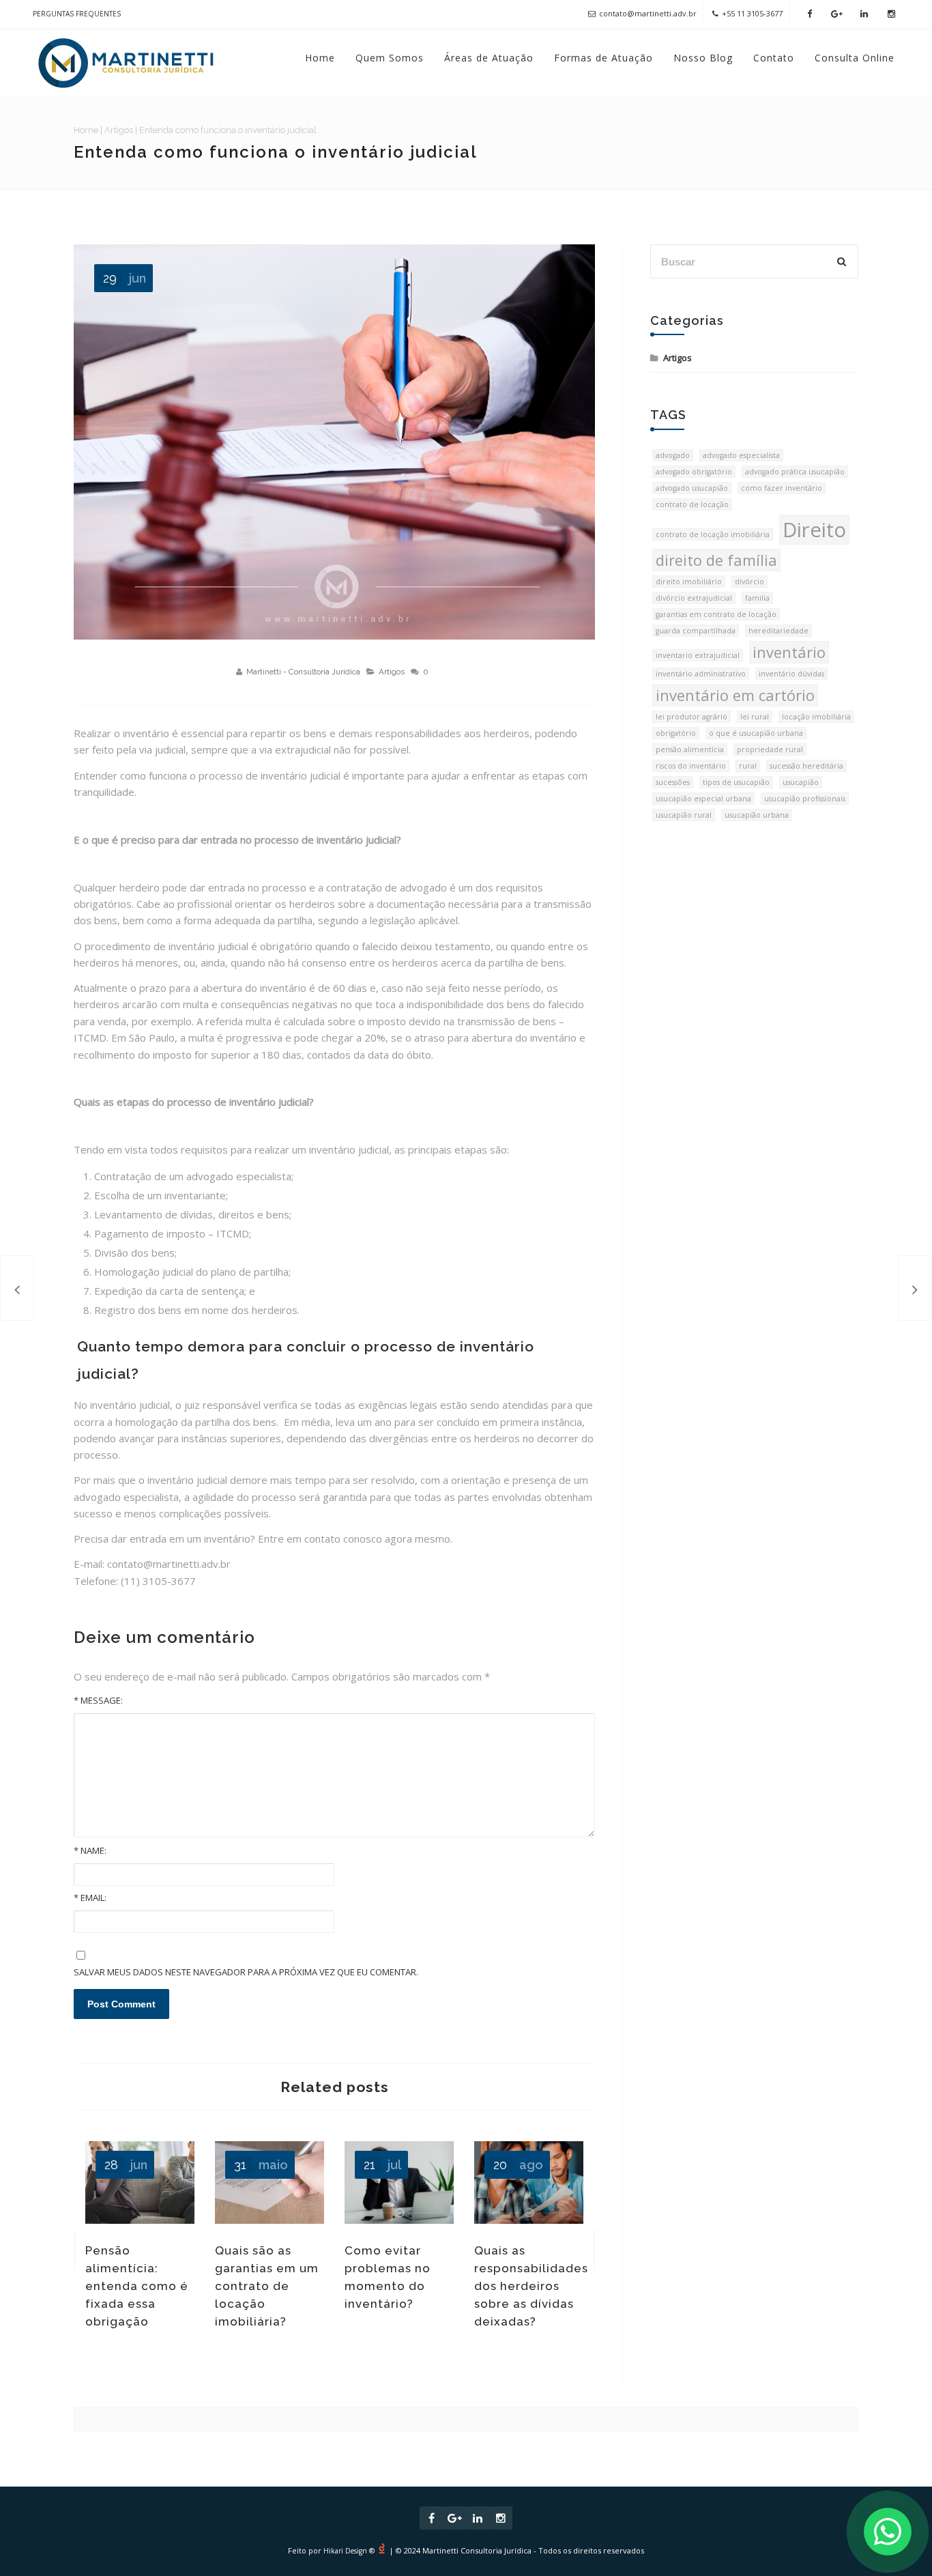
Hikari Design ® (349, 2551)
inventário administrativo (701, 674)
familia (757, 598)
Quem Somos (390, 58)
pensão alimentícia (690, 749)
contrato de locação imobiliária (713, 534)
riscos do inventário (691, 766)
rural (748, 766)
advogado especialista (741, 455)
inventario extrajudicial (698, 655)
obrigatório (676, 733)
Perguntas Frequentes (77, 14)
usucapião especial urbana (703, 799)
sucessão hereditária (806, 766)
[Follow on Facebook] (809, 14)
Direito (814, 530)
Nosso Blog (703, 58)
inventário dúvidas (791, 674)
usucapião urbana (757, 815)
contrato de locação (692, 504)
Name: (90, 1850)
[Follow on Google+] (836, 14)
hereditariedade (778, 631)
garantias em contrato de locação (716, 614)
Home (320, 58)
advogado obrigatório (694, 472)
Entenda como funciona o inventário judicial (276, 152)
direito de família (716, 560)
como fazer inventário (782, 488)
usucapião (801, 782)
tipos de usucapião (736, 782)
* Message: (98, 1700)
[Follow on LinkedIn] (864, 14)
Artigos (119, 130)
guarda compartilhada (696, 631)
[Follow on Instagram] (891, 14)
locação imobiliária (816, 717)
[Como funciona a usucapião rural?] (17, 1288)
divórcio (749, 582)
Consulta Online (855, 58)
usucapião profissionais (805, 799)
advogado (673, 455)
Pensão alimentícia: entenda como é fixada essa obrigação (137, 2286)
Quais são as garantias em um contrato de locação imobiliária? (267, 2286)
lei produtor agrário (691, 717)
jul (382, 2165)
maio (261, 2165)
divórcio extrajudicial (694, 598)
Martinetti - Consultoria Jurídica (303, 672)
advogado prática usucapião (795, 472)
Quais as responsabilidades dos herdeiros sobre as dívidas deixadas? (531, 2286)
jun (125, 278)
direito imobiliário (689, 582)
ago (518, 2165)
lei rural (755, 717)
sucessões (673, 782)
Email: (90, 1898)
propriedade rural (770, 749)
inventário (789, 652)
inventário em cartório (735, 695)
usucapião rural (684, 815)
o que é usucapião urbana (756, 733)
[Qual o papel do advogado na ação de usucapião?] (915, 1288)
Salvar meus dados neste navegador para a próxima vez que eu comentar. (246, 1972)
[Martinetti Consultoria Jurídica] (126, 63)
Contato (774, 58)
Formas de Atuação (603, 58)
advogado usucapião (692, 488)
